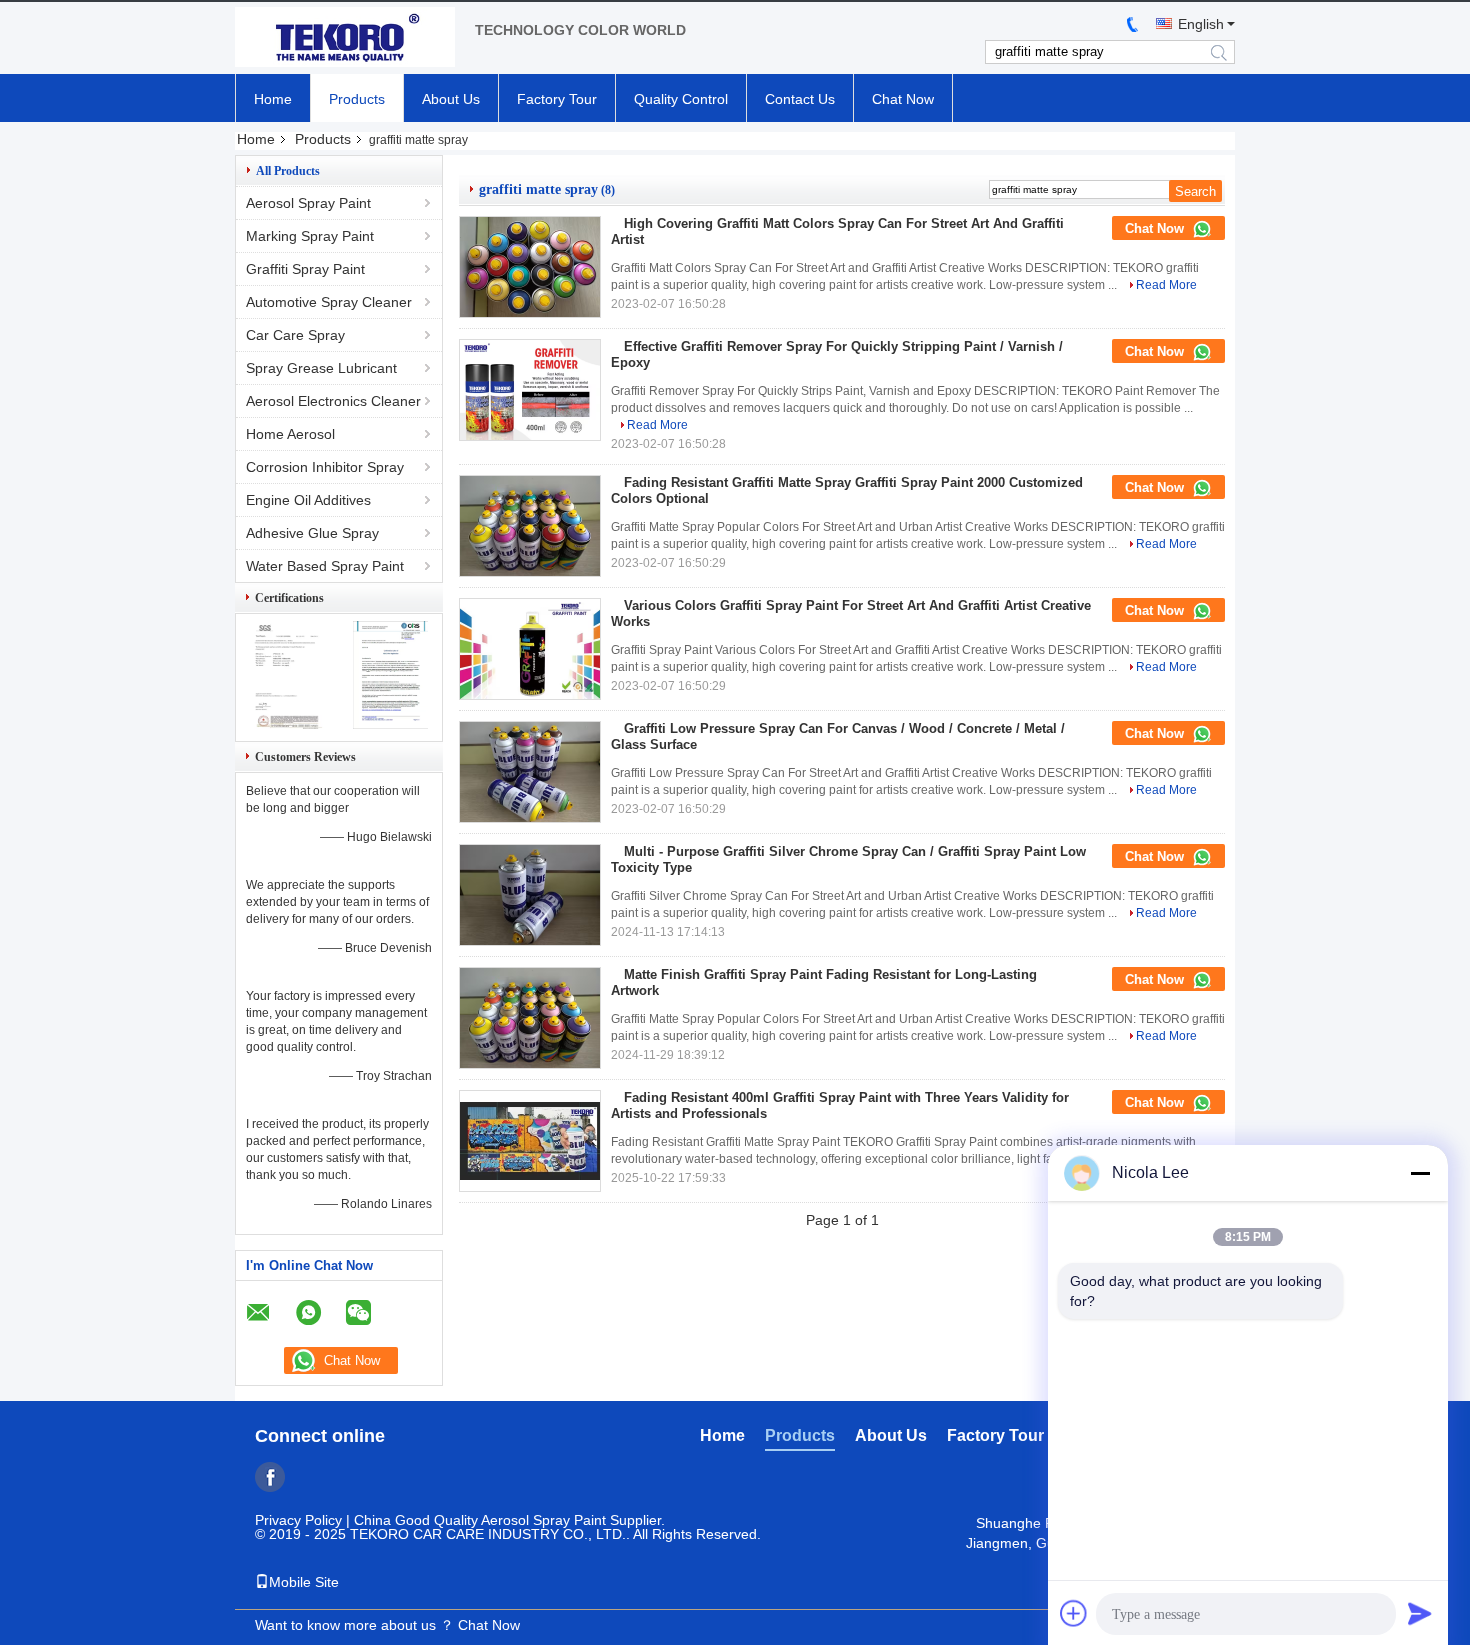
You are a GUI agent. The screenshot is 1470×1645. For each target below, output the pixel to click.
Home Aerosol (290, 434)
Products (357, 99)
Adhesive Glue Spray (312, 533)
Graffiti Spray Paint (305, 269)
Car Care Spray (295, 335)
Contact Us (800, 99)
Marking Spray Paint (310, 236)
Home (273, 99)
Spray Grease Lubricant (321, 368)
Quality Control (681, 99)
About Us (451, 99)
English (1201, 24)
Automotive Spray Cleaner (329, 302)
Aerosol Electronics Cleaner (333, 401)
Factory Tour (557, 99)
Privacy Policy (298, 1520)
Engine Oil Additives (308, 500)
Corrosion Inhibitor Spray (325, 467)
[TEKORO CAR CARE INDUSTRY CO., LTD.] (345, 38)
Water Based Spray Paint (325, 566)
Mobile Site (304, 1582)
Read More (1166, 285)
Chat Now (903, 99)
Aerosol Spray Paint (308, 203)
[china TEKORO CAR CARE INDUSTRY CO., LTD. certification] (287, 724)
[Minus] (1420, 1173)
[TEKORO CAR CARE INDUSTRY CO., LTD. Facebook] (270, 1477)
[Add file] (1074, 1613)
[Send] (1420, 1613)
